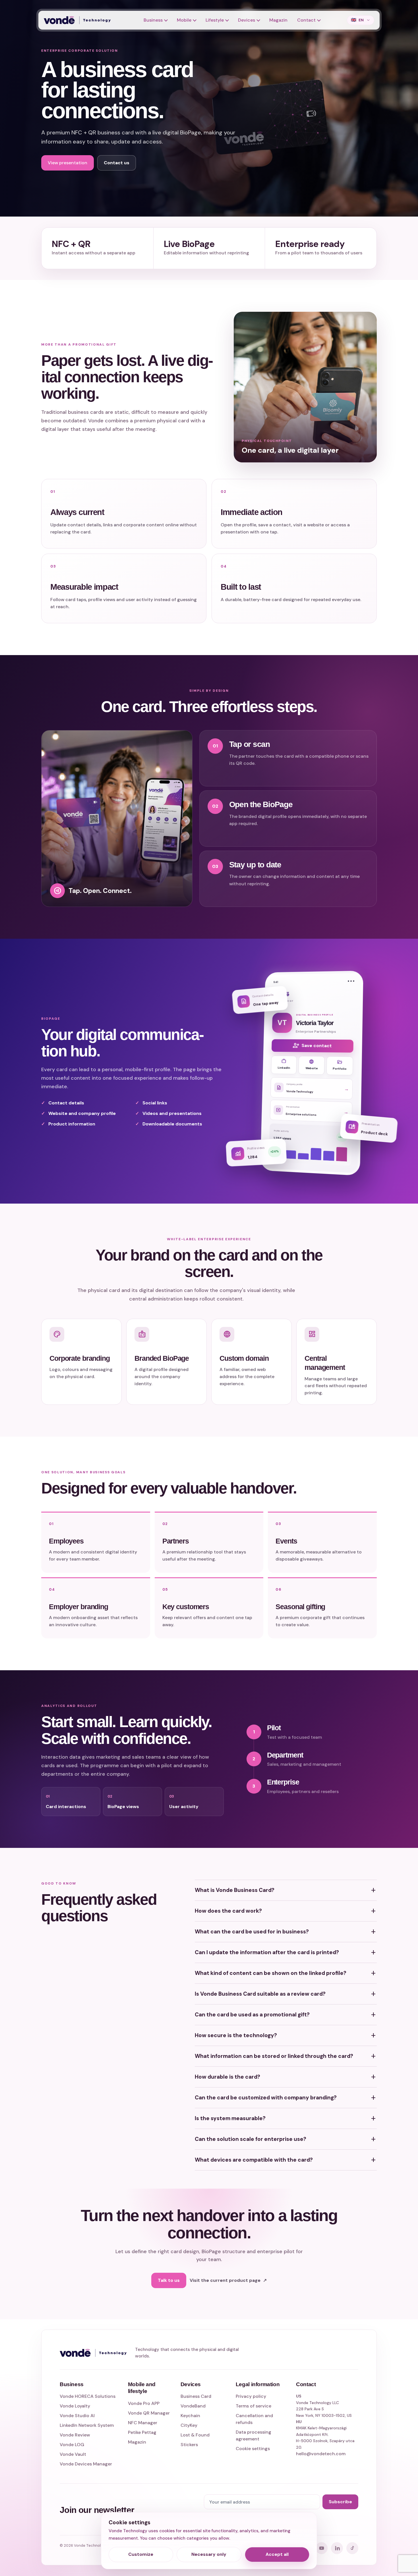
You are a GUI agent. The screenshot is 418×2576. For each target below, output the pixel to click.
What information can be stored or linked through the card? (286, 2056)
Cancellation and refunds (254, 2419)
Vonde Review (75, 2435)
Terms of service (254, 2406)
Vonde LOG (72, 2445)
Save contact (312, 1046)
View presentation (68, 163)
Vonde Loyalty (75, 2406)
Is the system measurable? (286, 2118)
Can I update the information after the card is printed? (286, 1952)
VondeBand (193, 2406)
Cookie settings (253, 2449)
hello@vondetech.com (321, 2454)
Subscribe (340, 2502)
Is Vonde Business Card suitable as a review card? (286, 1994)
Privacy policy (251, 2396)
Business (153, 20)
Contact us (117, 163)
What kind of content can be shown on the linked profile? (286, 1973)
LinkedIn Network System (87, 2425)
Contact (306, 20)
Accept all (277, 2554)
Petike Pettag (142, 2432)
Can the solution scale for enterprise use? (286, 2139)
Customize (141, 2554)
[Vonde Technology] (79, 20)
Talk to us (169, 2280)
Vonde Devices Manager (86, 2464)
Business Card (196, 2396)
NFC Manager (143, 2423)
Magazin (278, 20)
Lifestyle (215, 20)
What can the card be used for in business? (286, 1932)
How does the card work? (286, 1911)
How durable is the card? (286, 2077)
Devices (247, 20)
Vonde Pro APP (144, 2403)
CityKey (189, 2425)
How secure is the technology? (286, 2035)
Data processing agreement (254, 2435)
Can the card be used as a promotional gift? (286, 2015)
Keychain (190, 2416)
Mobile (184, 20)
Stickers (189, 2445)
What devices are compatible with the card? (286, 2160)
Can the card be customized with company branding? (286, 2098)
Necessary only (209, 2554)
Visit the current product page (228, 2280)
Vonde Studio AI (77, 2416)
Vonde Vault (73, 2454)
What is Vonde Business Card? (286, 1890)
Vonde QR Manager (149, 2413)
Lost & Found (195, 2435)
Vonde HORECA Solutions (88, 2396)
